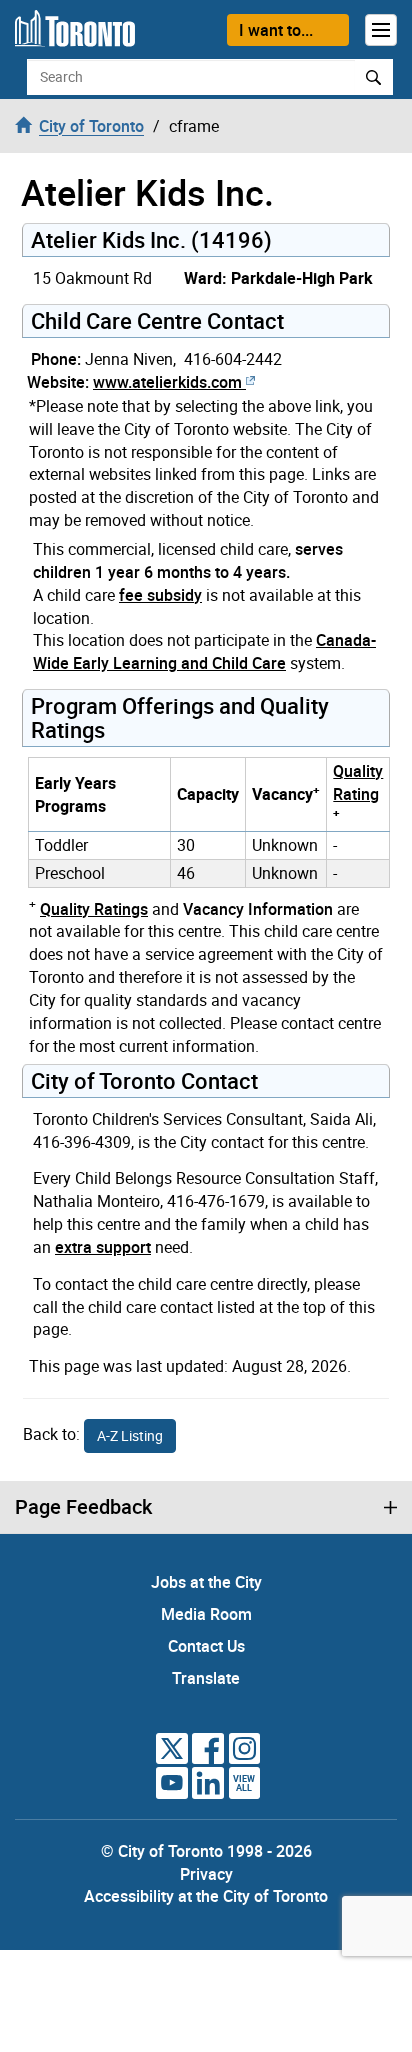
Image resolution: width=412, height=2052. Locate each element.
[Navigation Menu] (381, 30)
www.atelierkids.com (167, 382)
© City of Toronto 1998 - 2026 (206, 1851)
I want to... (276, 30)
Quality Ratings (94, 909)
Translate (206, 1678)
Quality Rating (358, 782)
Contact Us (206, 1646)
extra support (103, 1247)
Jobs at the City (206, 1582)
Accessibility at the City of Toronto (206, 1896)
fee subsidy (160, 595)
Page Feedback (83, 1507)
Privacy (206, 1874)
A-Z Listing (130, 1435)
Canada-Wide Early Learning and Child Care (204, 651)
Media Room (206, 1614)
